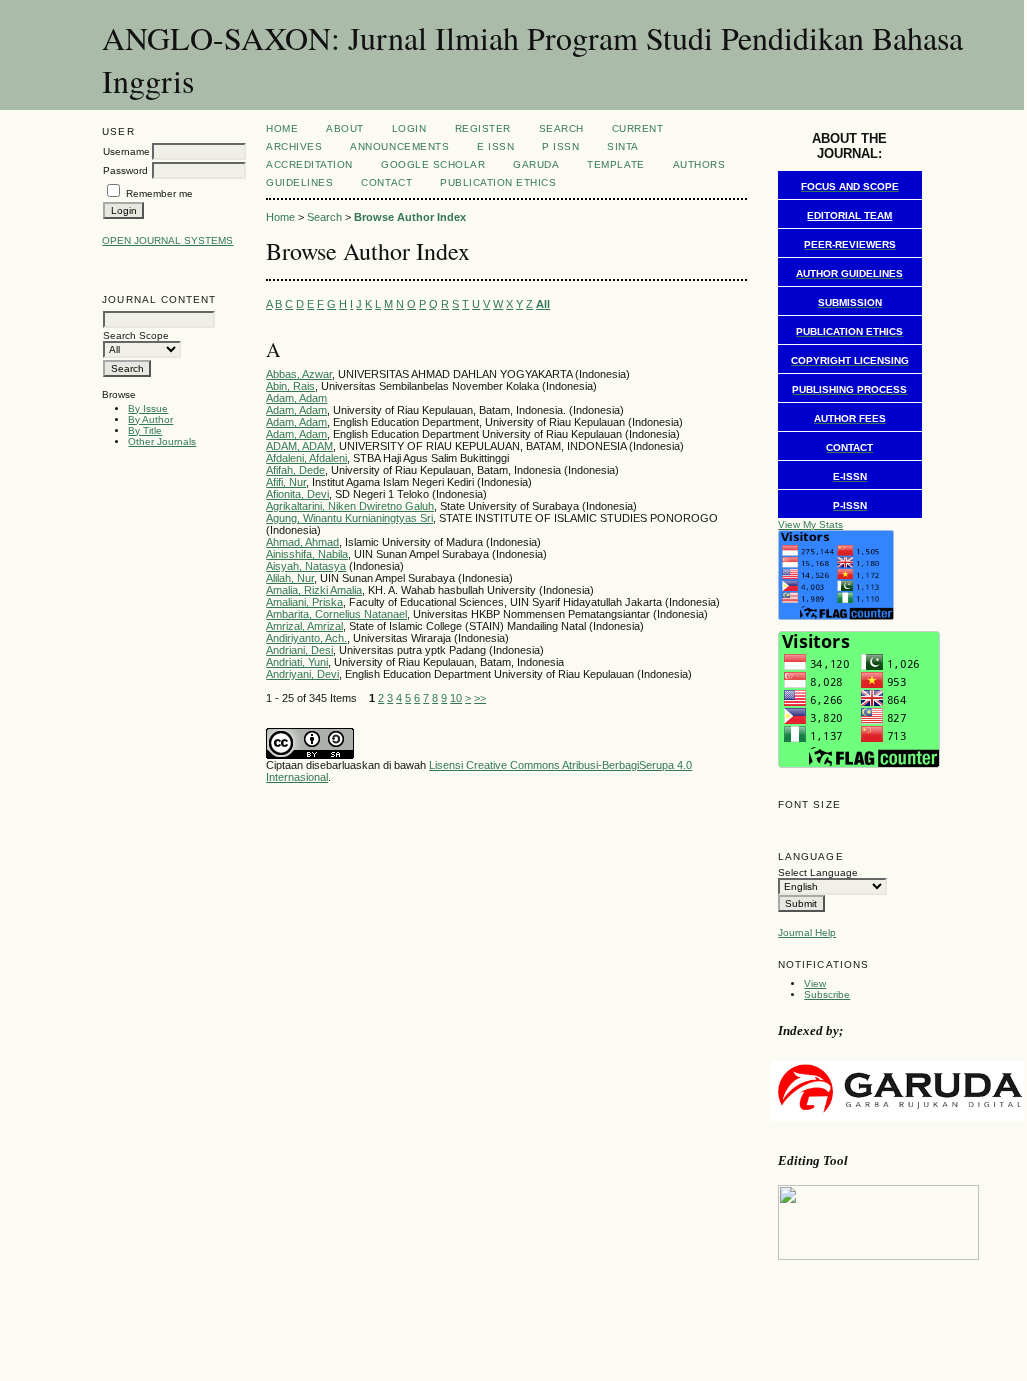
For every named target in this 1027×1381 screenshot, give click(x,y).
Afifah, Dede (295, 470)
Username (126, 151)
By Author (150, 419)
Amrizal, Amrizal (304, 626)
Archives (294, 146)
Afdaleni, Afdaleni (306, 458)
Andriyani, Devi (302, 674)
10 (456, 698)
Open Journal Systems (167, 240)
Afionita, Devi (297, 494)
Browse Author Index (410, 217)
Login (409, 128)
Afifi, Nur (286, 482)
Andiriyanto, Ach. (306, 638)
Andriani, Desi (299, 650)
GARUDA (536, 164)
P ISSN (560, 146)
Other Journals (162, 441)
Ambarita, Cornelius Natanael (336, 614)
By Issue (148, 408)
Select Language (818, 872)
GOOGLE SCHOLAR (433, 164)
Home (282, 128)
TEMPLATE (615, 164)
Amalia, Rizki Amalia (314, 590)
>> (480, 698)
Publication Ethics (498, 182)
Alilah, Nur (290, 578)
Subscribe (827, 994)
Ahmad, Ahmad (302, 542)
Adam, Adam (296, 398)
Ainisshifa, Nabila (307, 554)
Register (483, 128)
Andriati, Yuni (297, 662)
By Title (145, 430)
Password (125, 170)
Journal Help (807, 932)
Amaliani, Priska (304, 602)
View (815, 983)
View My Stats (810, 524)
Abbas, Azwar (299, 374)
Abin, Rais (290, 386)
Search (561, 128)
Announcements (399, 146)
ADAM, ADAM (299, 446)
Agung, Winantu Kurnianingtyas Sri (349, 518)
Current (638, 128)
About (345, 128)
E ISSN (495, 146)
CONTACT (386, 182)
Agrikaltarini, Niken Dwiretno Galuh (350, 506)
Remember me (159, 193)
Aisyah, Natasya (306, 566)
